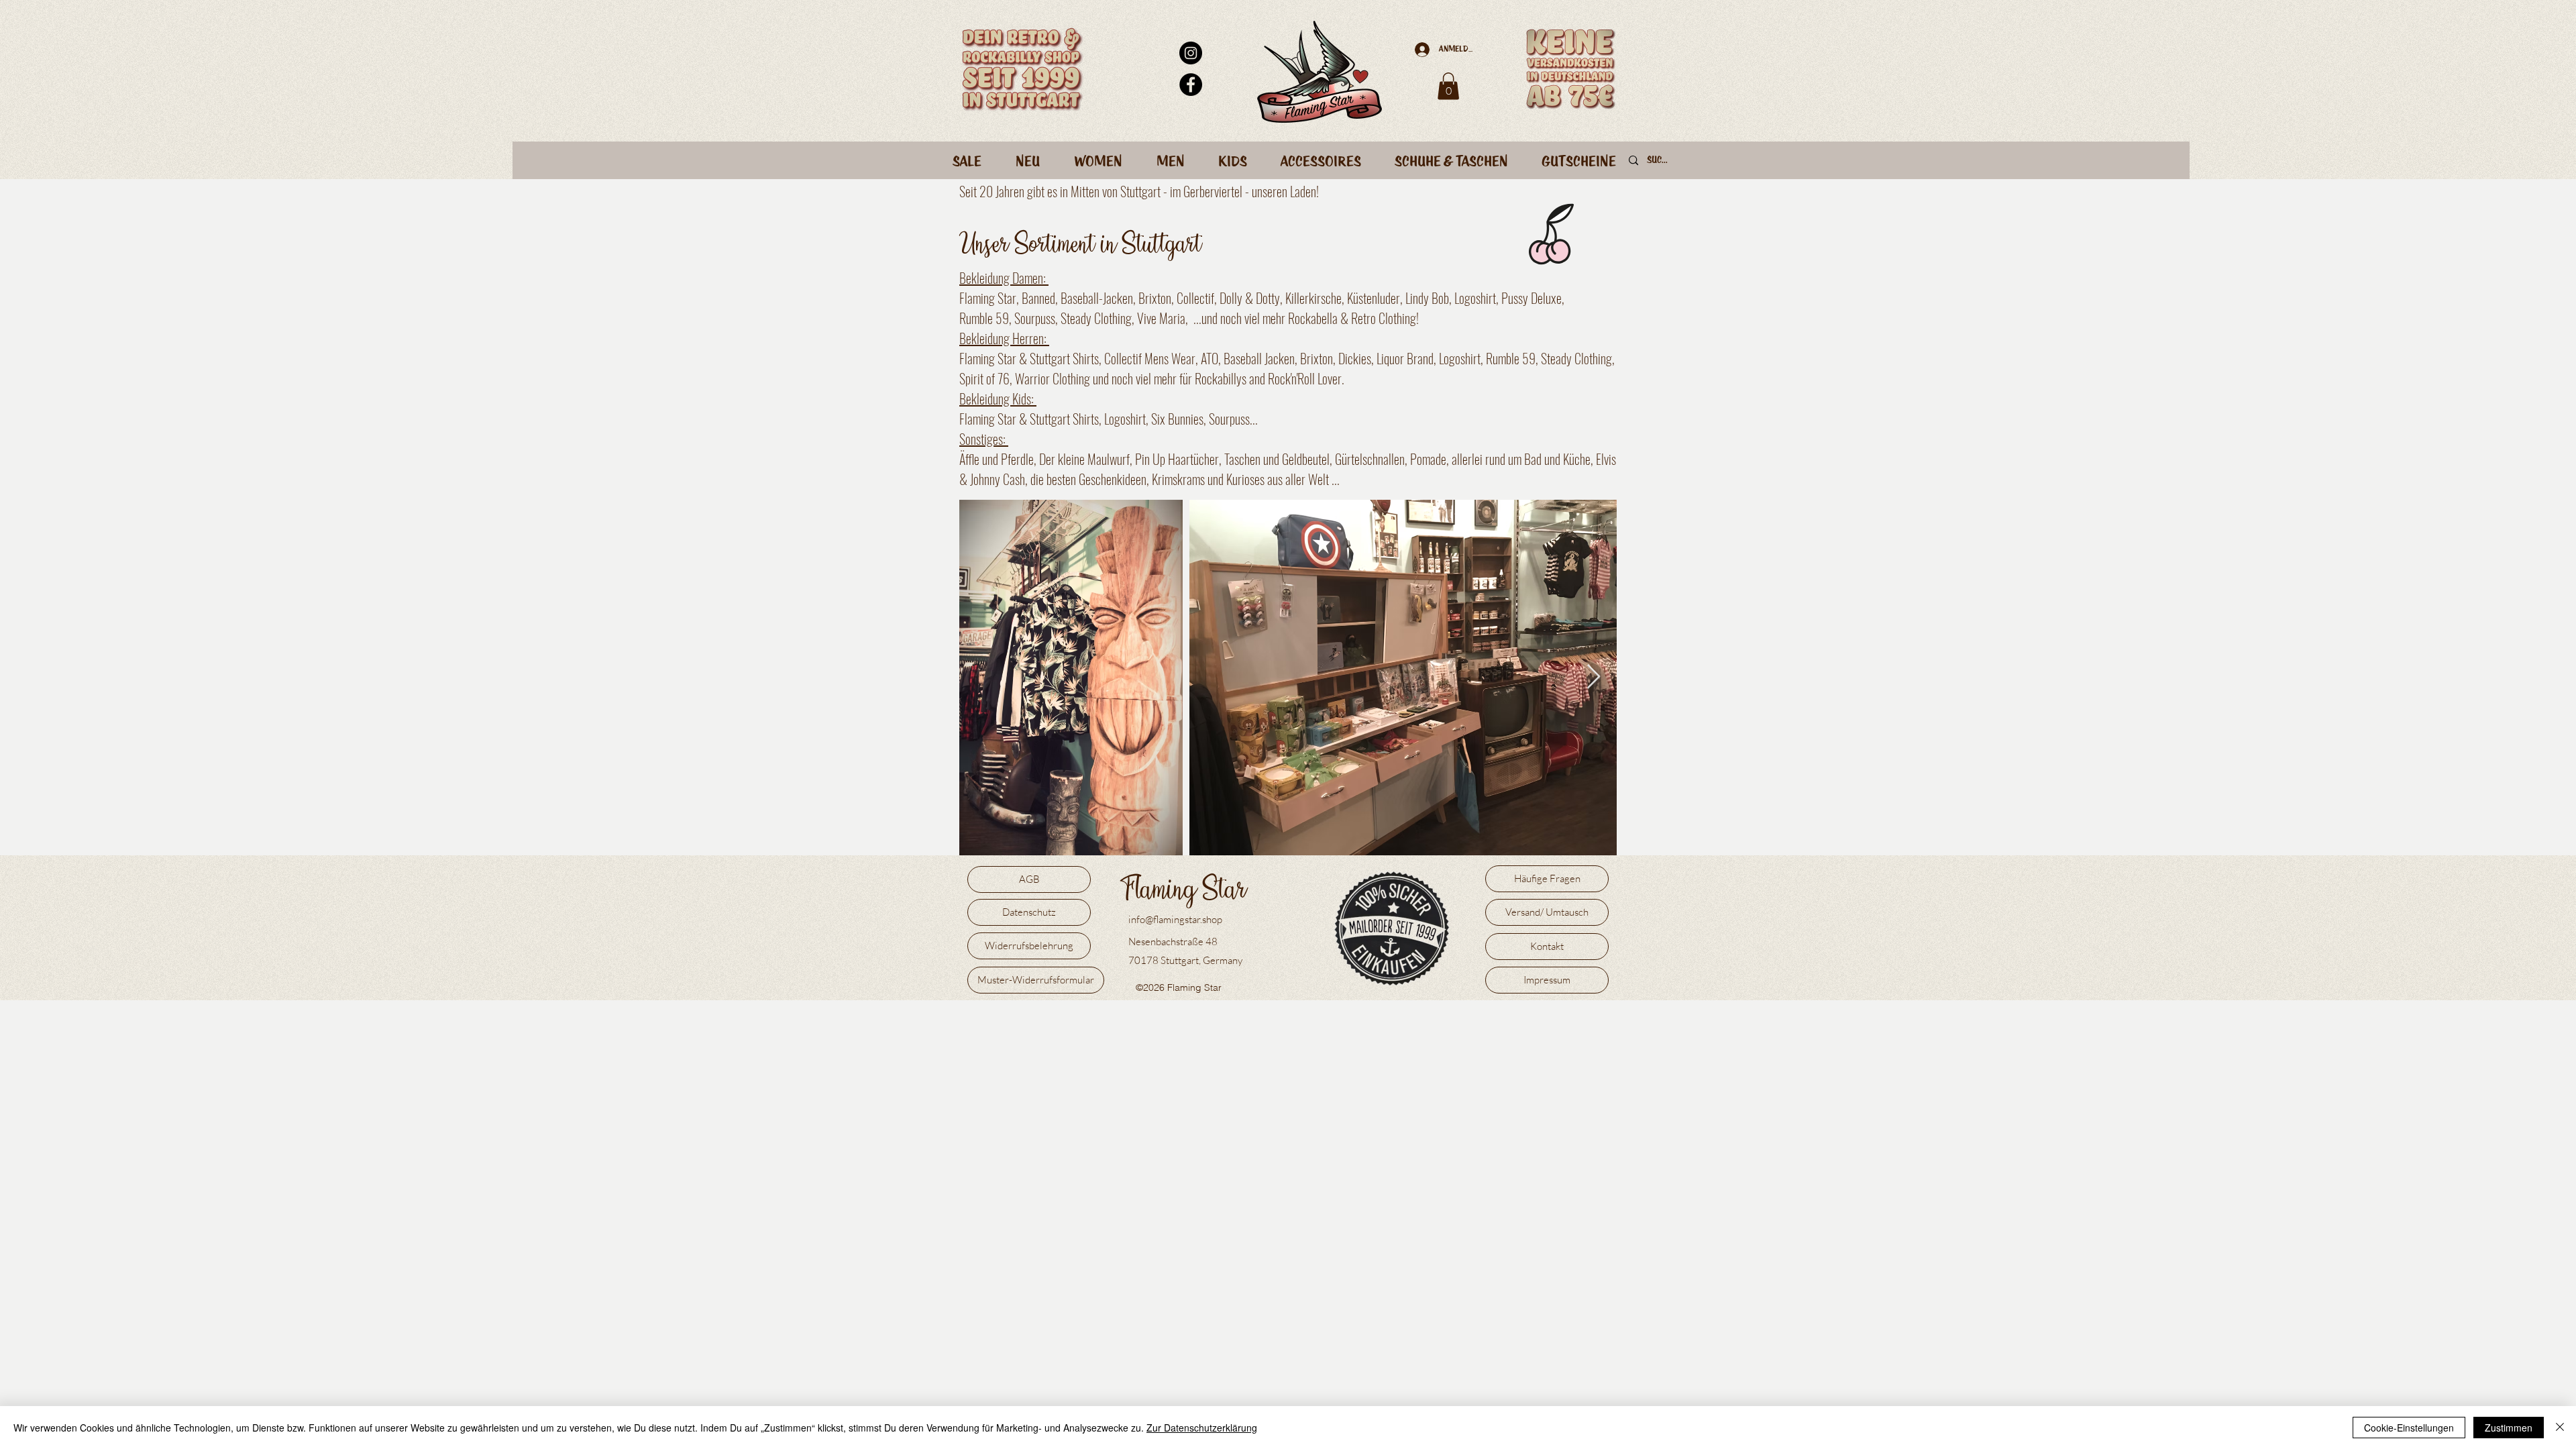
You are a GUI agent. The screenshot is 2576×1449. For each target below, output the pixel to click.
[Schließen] (2560, 1428)
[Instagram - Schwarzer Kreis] (1191, 53)
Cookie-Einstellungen (2409, 1428)
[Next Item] (1594, 677)
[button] (1448, 86)
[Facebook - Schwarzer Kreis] (1191, 85)
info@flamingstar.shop (1175, 919)
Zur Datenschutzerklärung (1202, 1428)
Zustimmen (2509, 1428)
